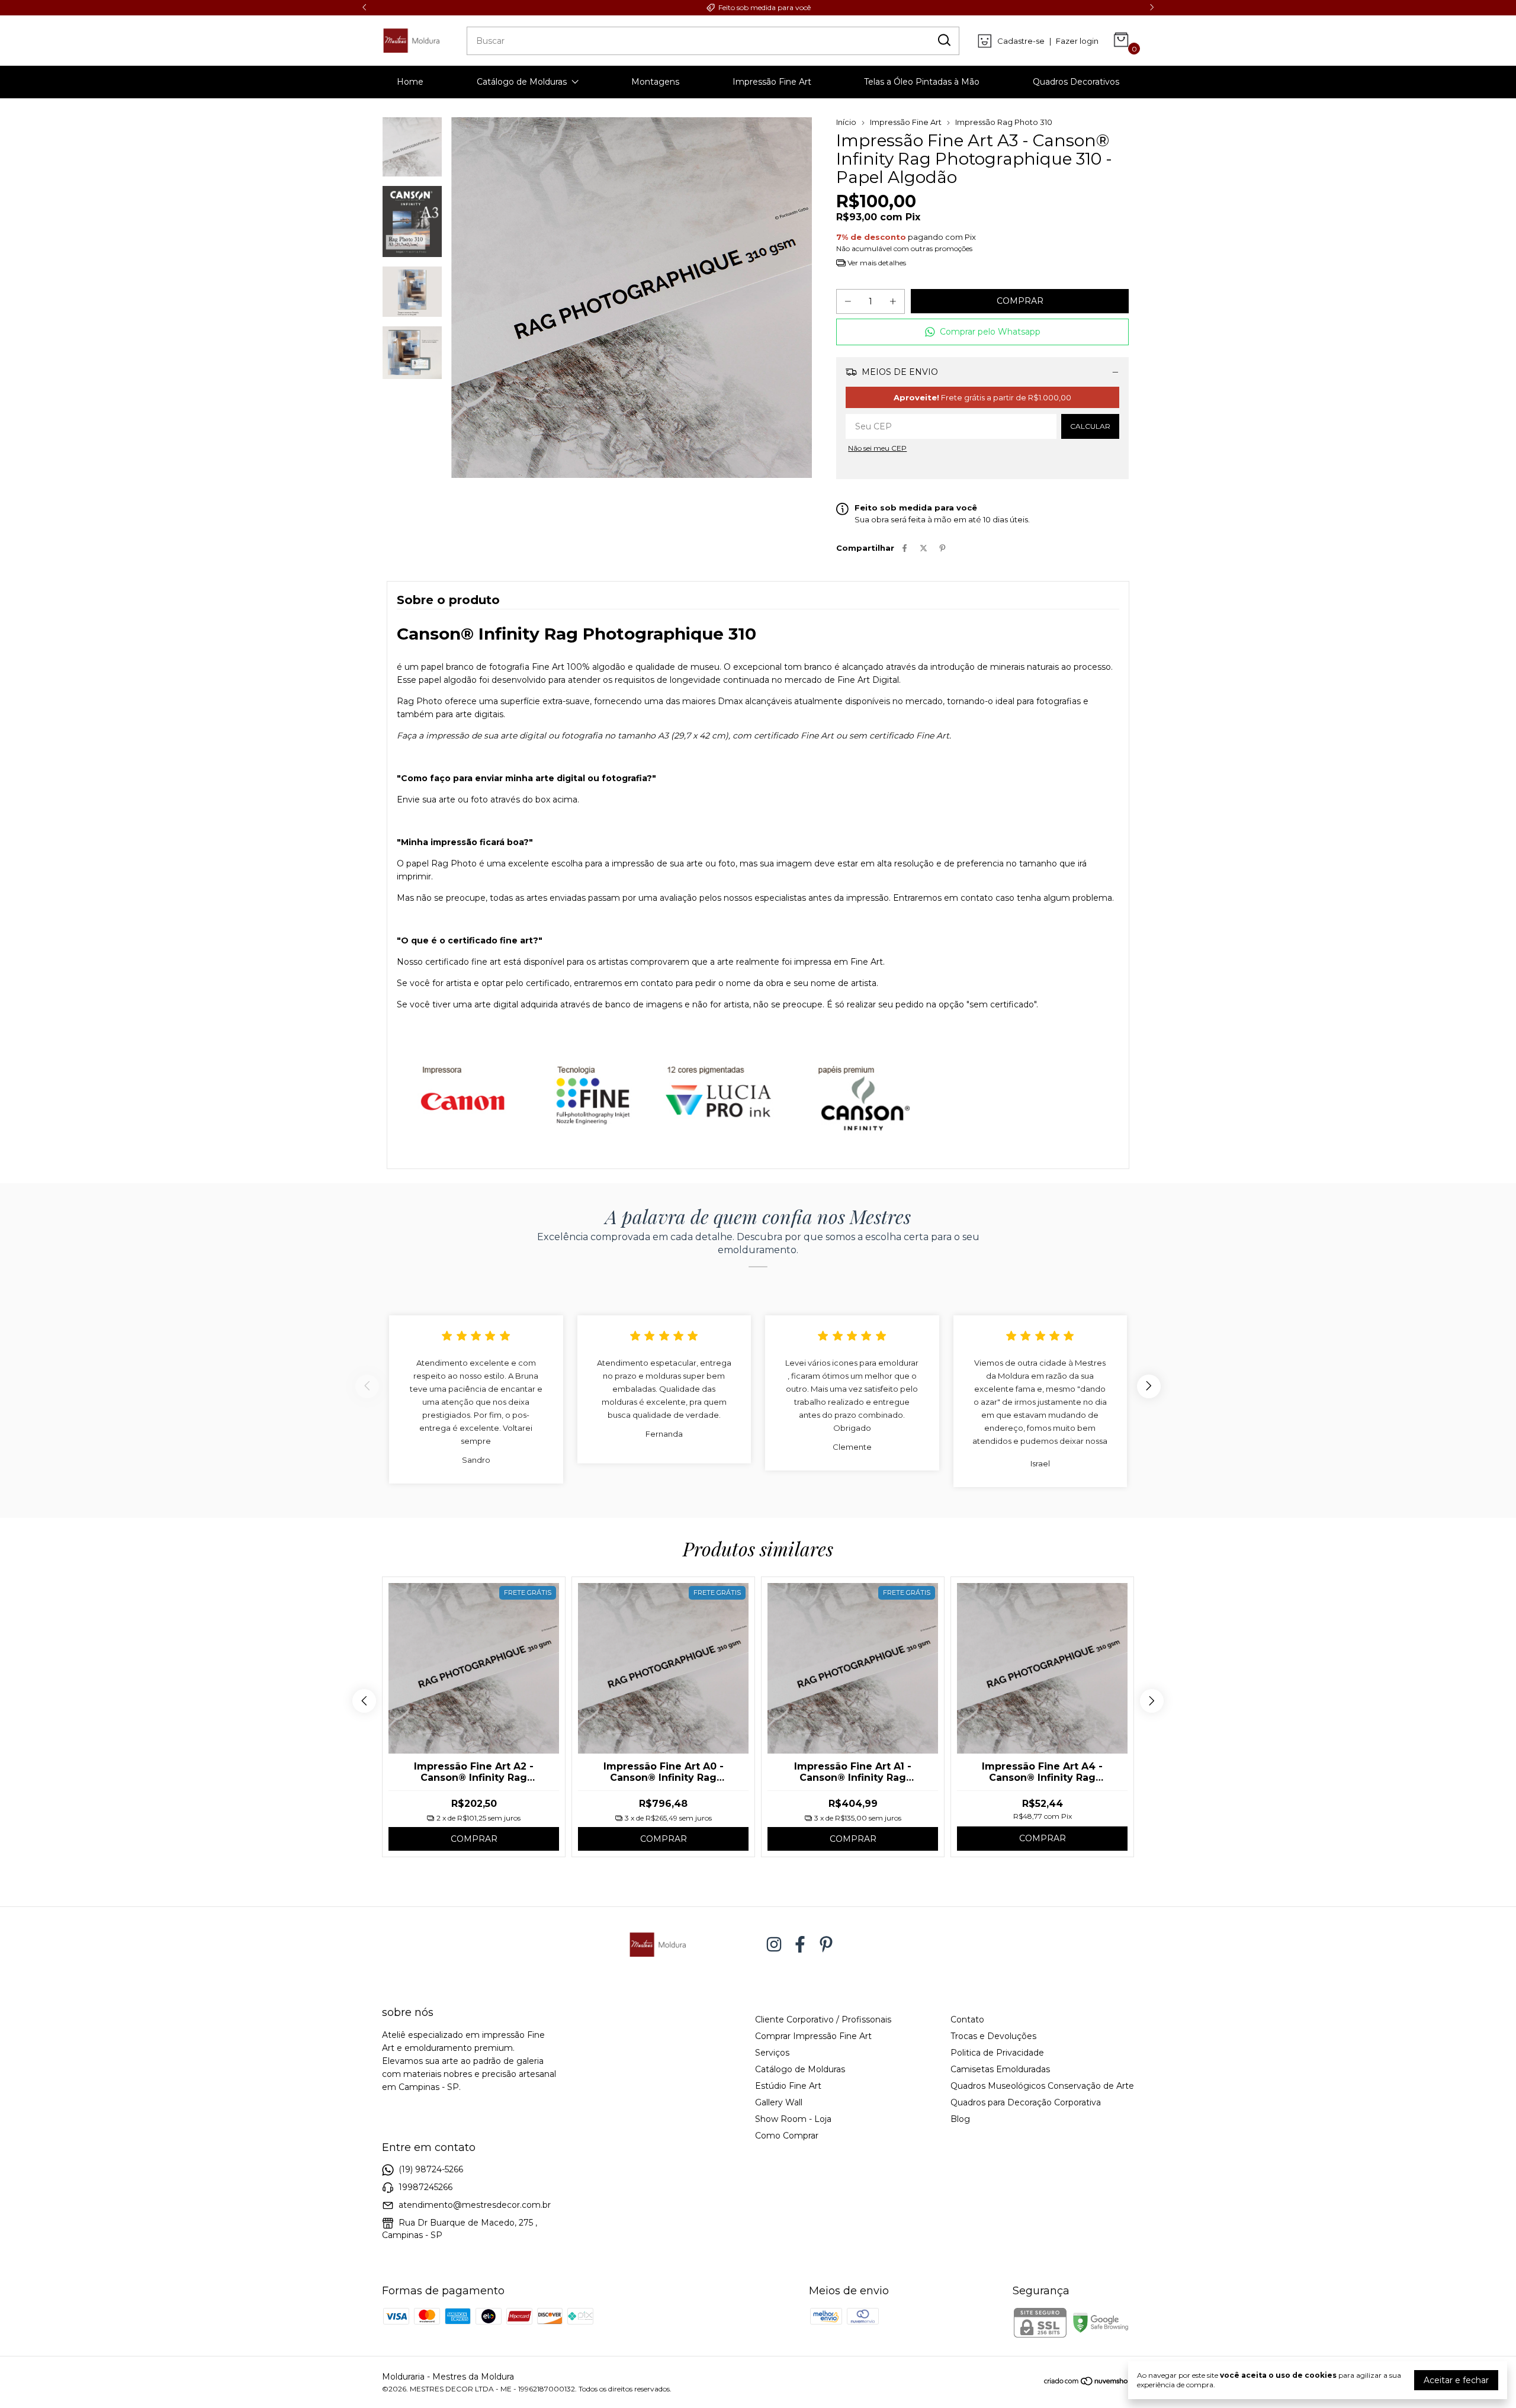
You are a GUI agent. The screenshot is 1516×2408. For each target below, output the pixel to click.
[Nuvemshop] (1089, 2383)
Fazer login (1077, 41)
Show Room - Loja (793, 2119)
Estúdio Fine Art (788, 2086)
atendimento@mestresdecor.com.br (475, 2205)
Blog (960, 2119)
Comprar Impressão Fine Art (813, 2036)
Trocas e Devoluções (993, 2036)
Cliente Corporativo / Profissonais (823, 2019)
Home (410, 82)
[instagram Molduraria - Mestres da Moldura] (774, 1945)
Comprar (474, 1839)
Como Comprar (787, 2136)
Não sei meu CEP (877, 448)
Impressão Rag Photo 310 (1004, 122)
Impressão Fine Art (772, 82)
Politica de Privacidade (997, 2053)
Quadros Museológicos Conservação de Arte (1042, 2086)
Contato (967, 2019)
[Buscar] (943, 40)
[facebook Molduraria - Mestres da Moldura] (800, 1945)
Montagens (655, 82)
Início (846, 122)
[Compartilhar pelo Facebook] (905, 548)
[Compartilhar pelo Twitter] (924, 548)
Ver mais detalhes (876, 263)
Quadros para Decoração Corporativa (1026, 2102)
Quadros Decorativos (1076, 82)
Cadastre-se (1021, 41)
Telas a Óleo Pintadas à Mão (922, 82)
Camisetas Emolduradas (1000, 2069)
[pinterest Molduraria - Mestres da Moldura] (826, 1945)
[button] (982, 332)
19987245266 (425, 2187)
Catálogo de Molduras (522, 82)
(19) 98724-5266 (431, 2169)
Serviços (772, 2053)
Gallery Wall (779, 2102)
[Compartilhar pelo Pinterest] (942, 548)
